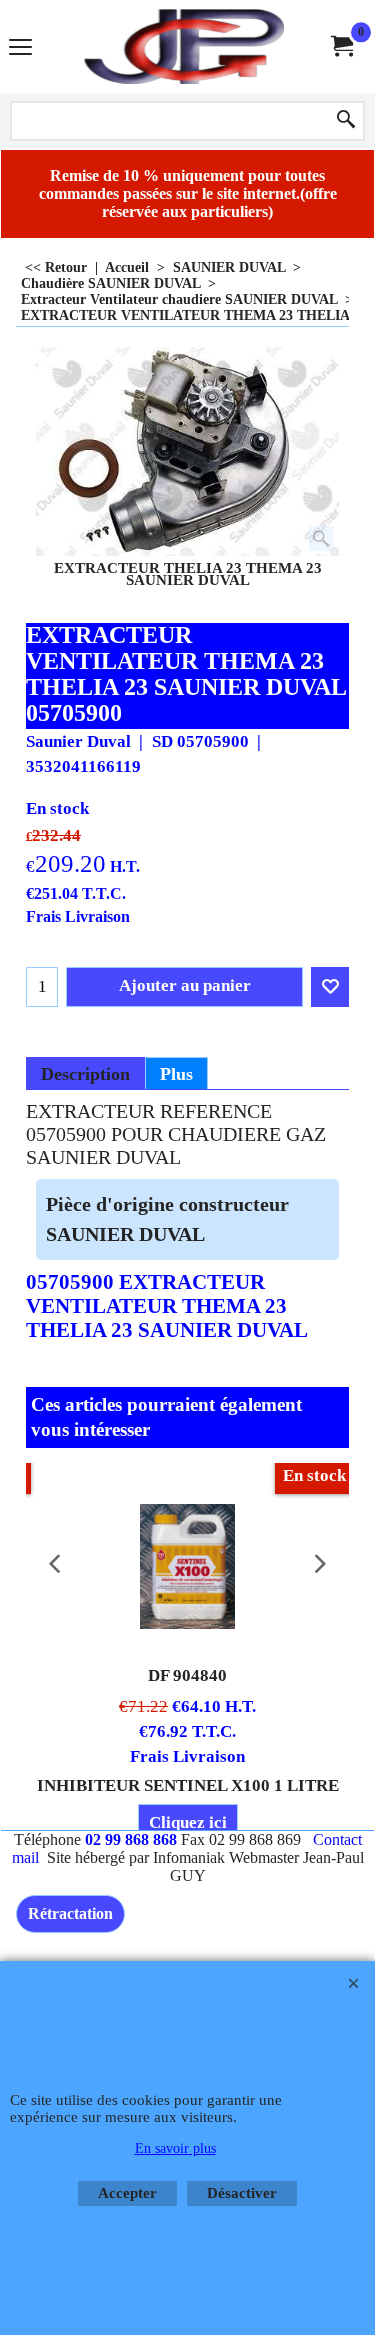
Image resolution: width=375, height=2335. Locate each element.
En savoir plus (175, 2148)
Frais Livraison (78, 916)
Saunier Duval (78, 741)
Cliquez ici (188, 1822)
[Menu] (20, 48)
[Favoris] (330, 987)
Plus (176, 1074)
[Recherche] (346, 121)
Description (85, 1074)
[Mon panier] (341, 46)
